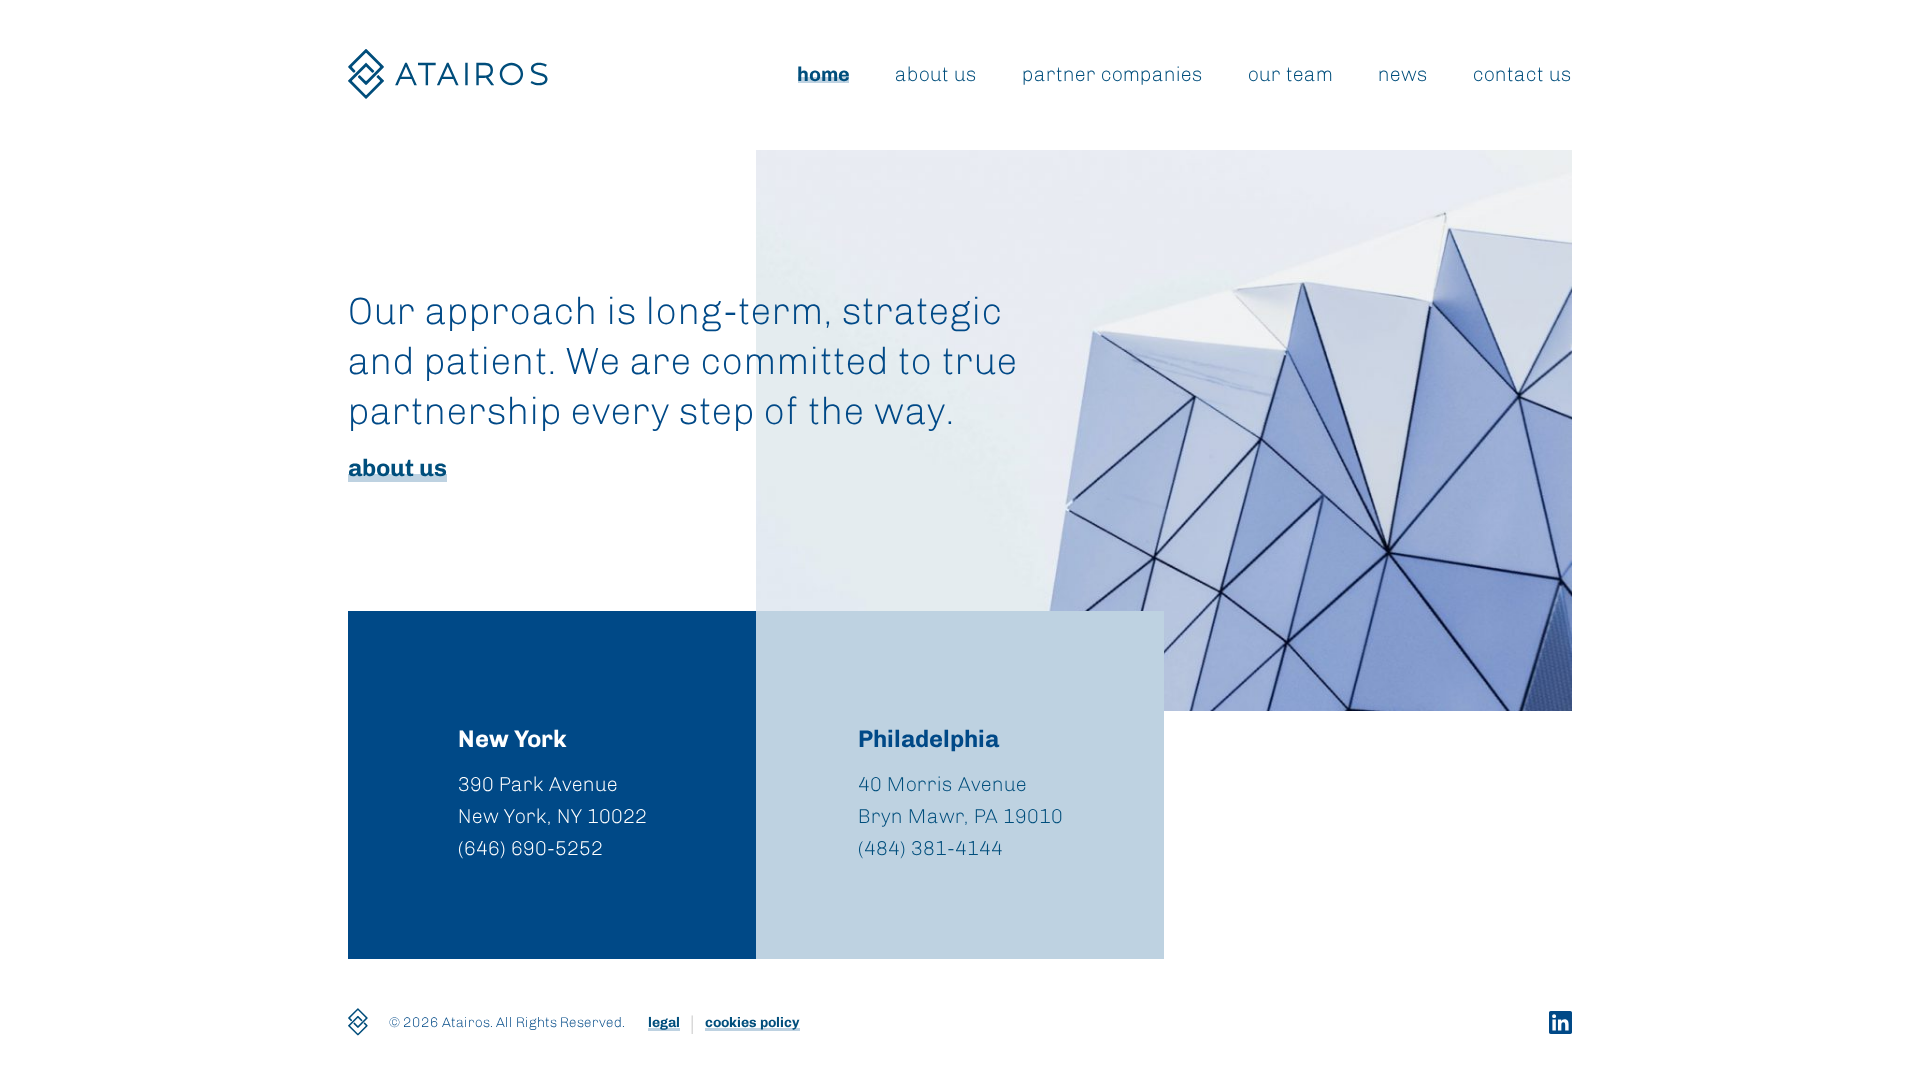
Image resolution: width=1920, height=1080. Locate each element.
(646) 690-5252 (530, 848)
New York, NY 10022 (552, 816)
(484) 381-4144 (930, 848)
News (1403, 74)
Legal (664, 1022)
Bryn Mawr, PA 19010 (960, 816)
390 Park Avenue (538, 784)
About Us (936, 74)
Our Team (1290, 74)
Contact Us (1522, 74)
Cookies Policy (752, 1022)
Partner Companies (1112, 74)
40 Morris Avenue (942, 784)
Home (823, 74)
